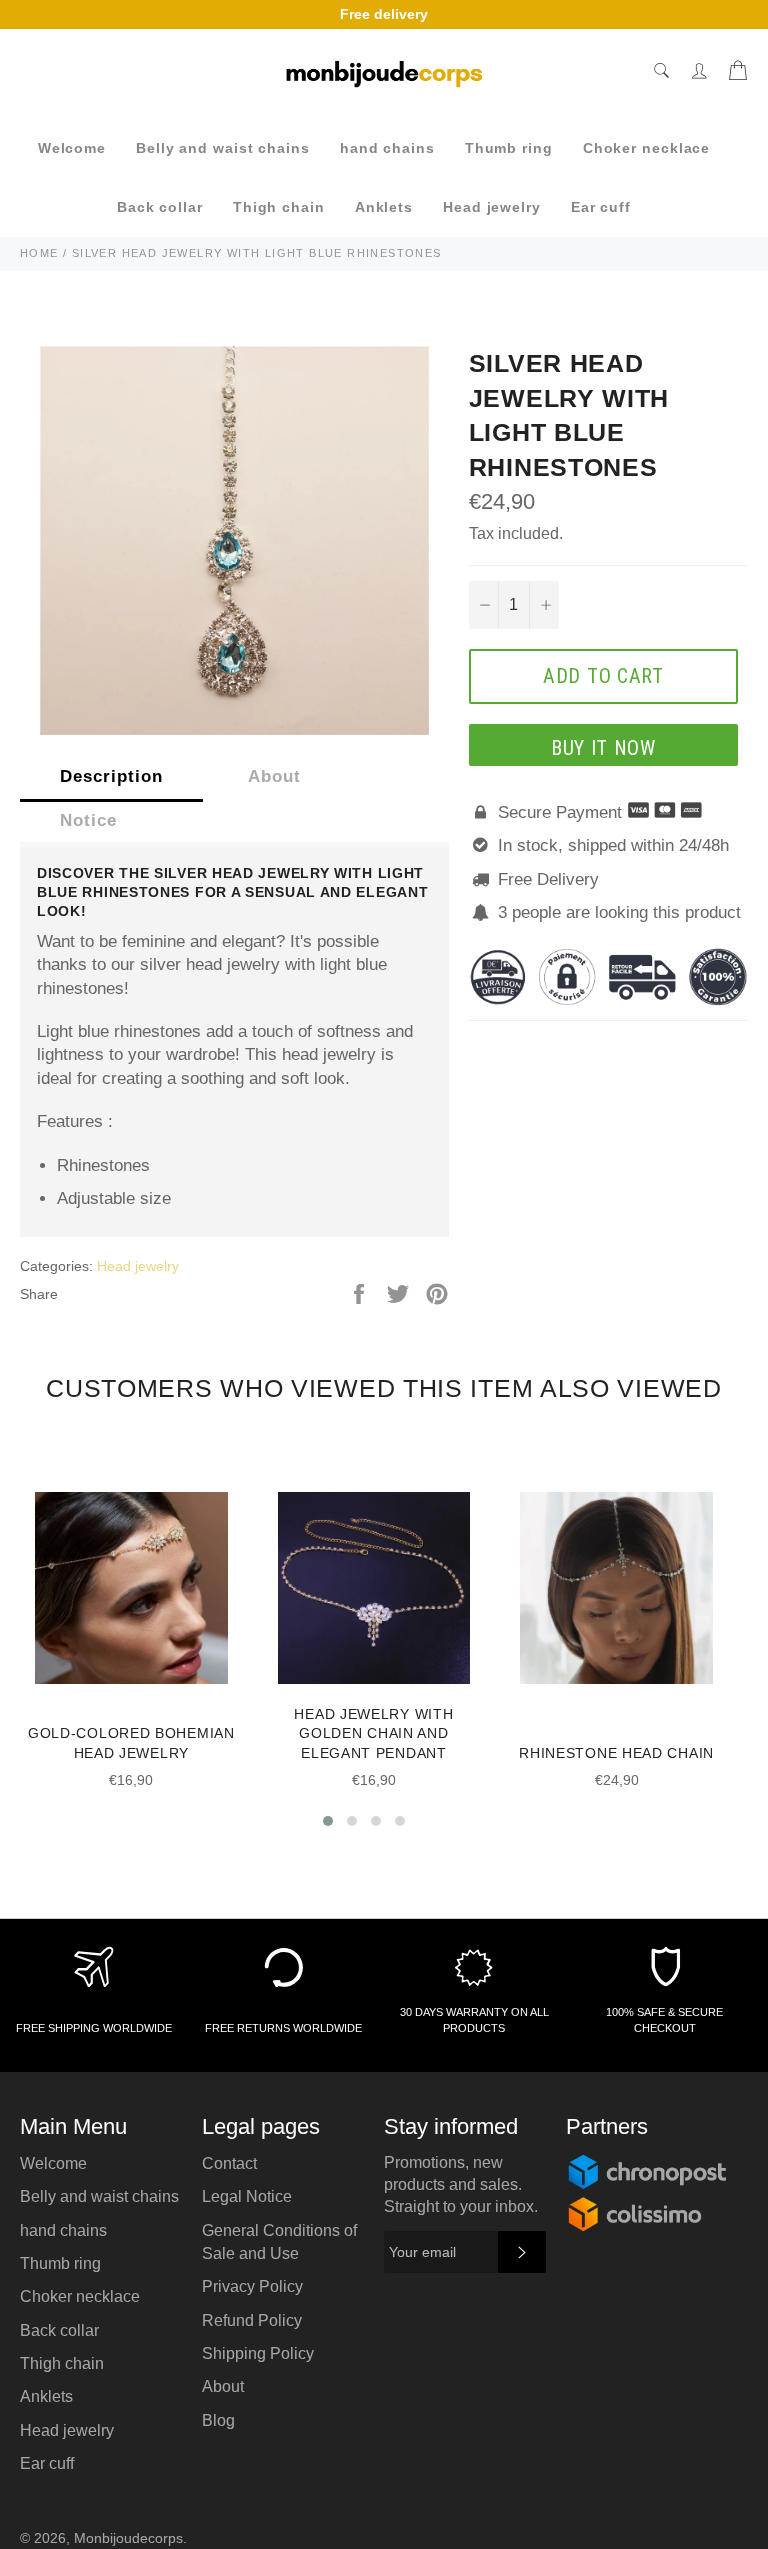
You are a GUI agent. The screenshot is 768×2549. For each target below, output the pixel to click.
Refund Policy (252, 2320)
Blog (218, 2420)
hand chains (387, 148)
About (274, 776)
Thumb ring (509, 148)
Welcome (72, 148)
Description (111, 776)
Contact (229, 2163)
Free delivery (384, 14)
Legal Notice (247, 2196)
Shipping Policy (258, 2353)
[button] (328, 1821)
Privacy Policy (252, 2286)
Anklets (384, 207)
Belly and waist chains (223, 148)
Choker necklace (647, 148)
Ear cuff (601, 207)
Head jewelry (492, 207)
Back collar (160, 207)
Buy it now (603, 748)
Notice (88, 820)
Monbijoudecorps (128, 2538)
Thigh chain (279, 207)
